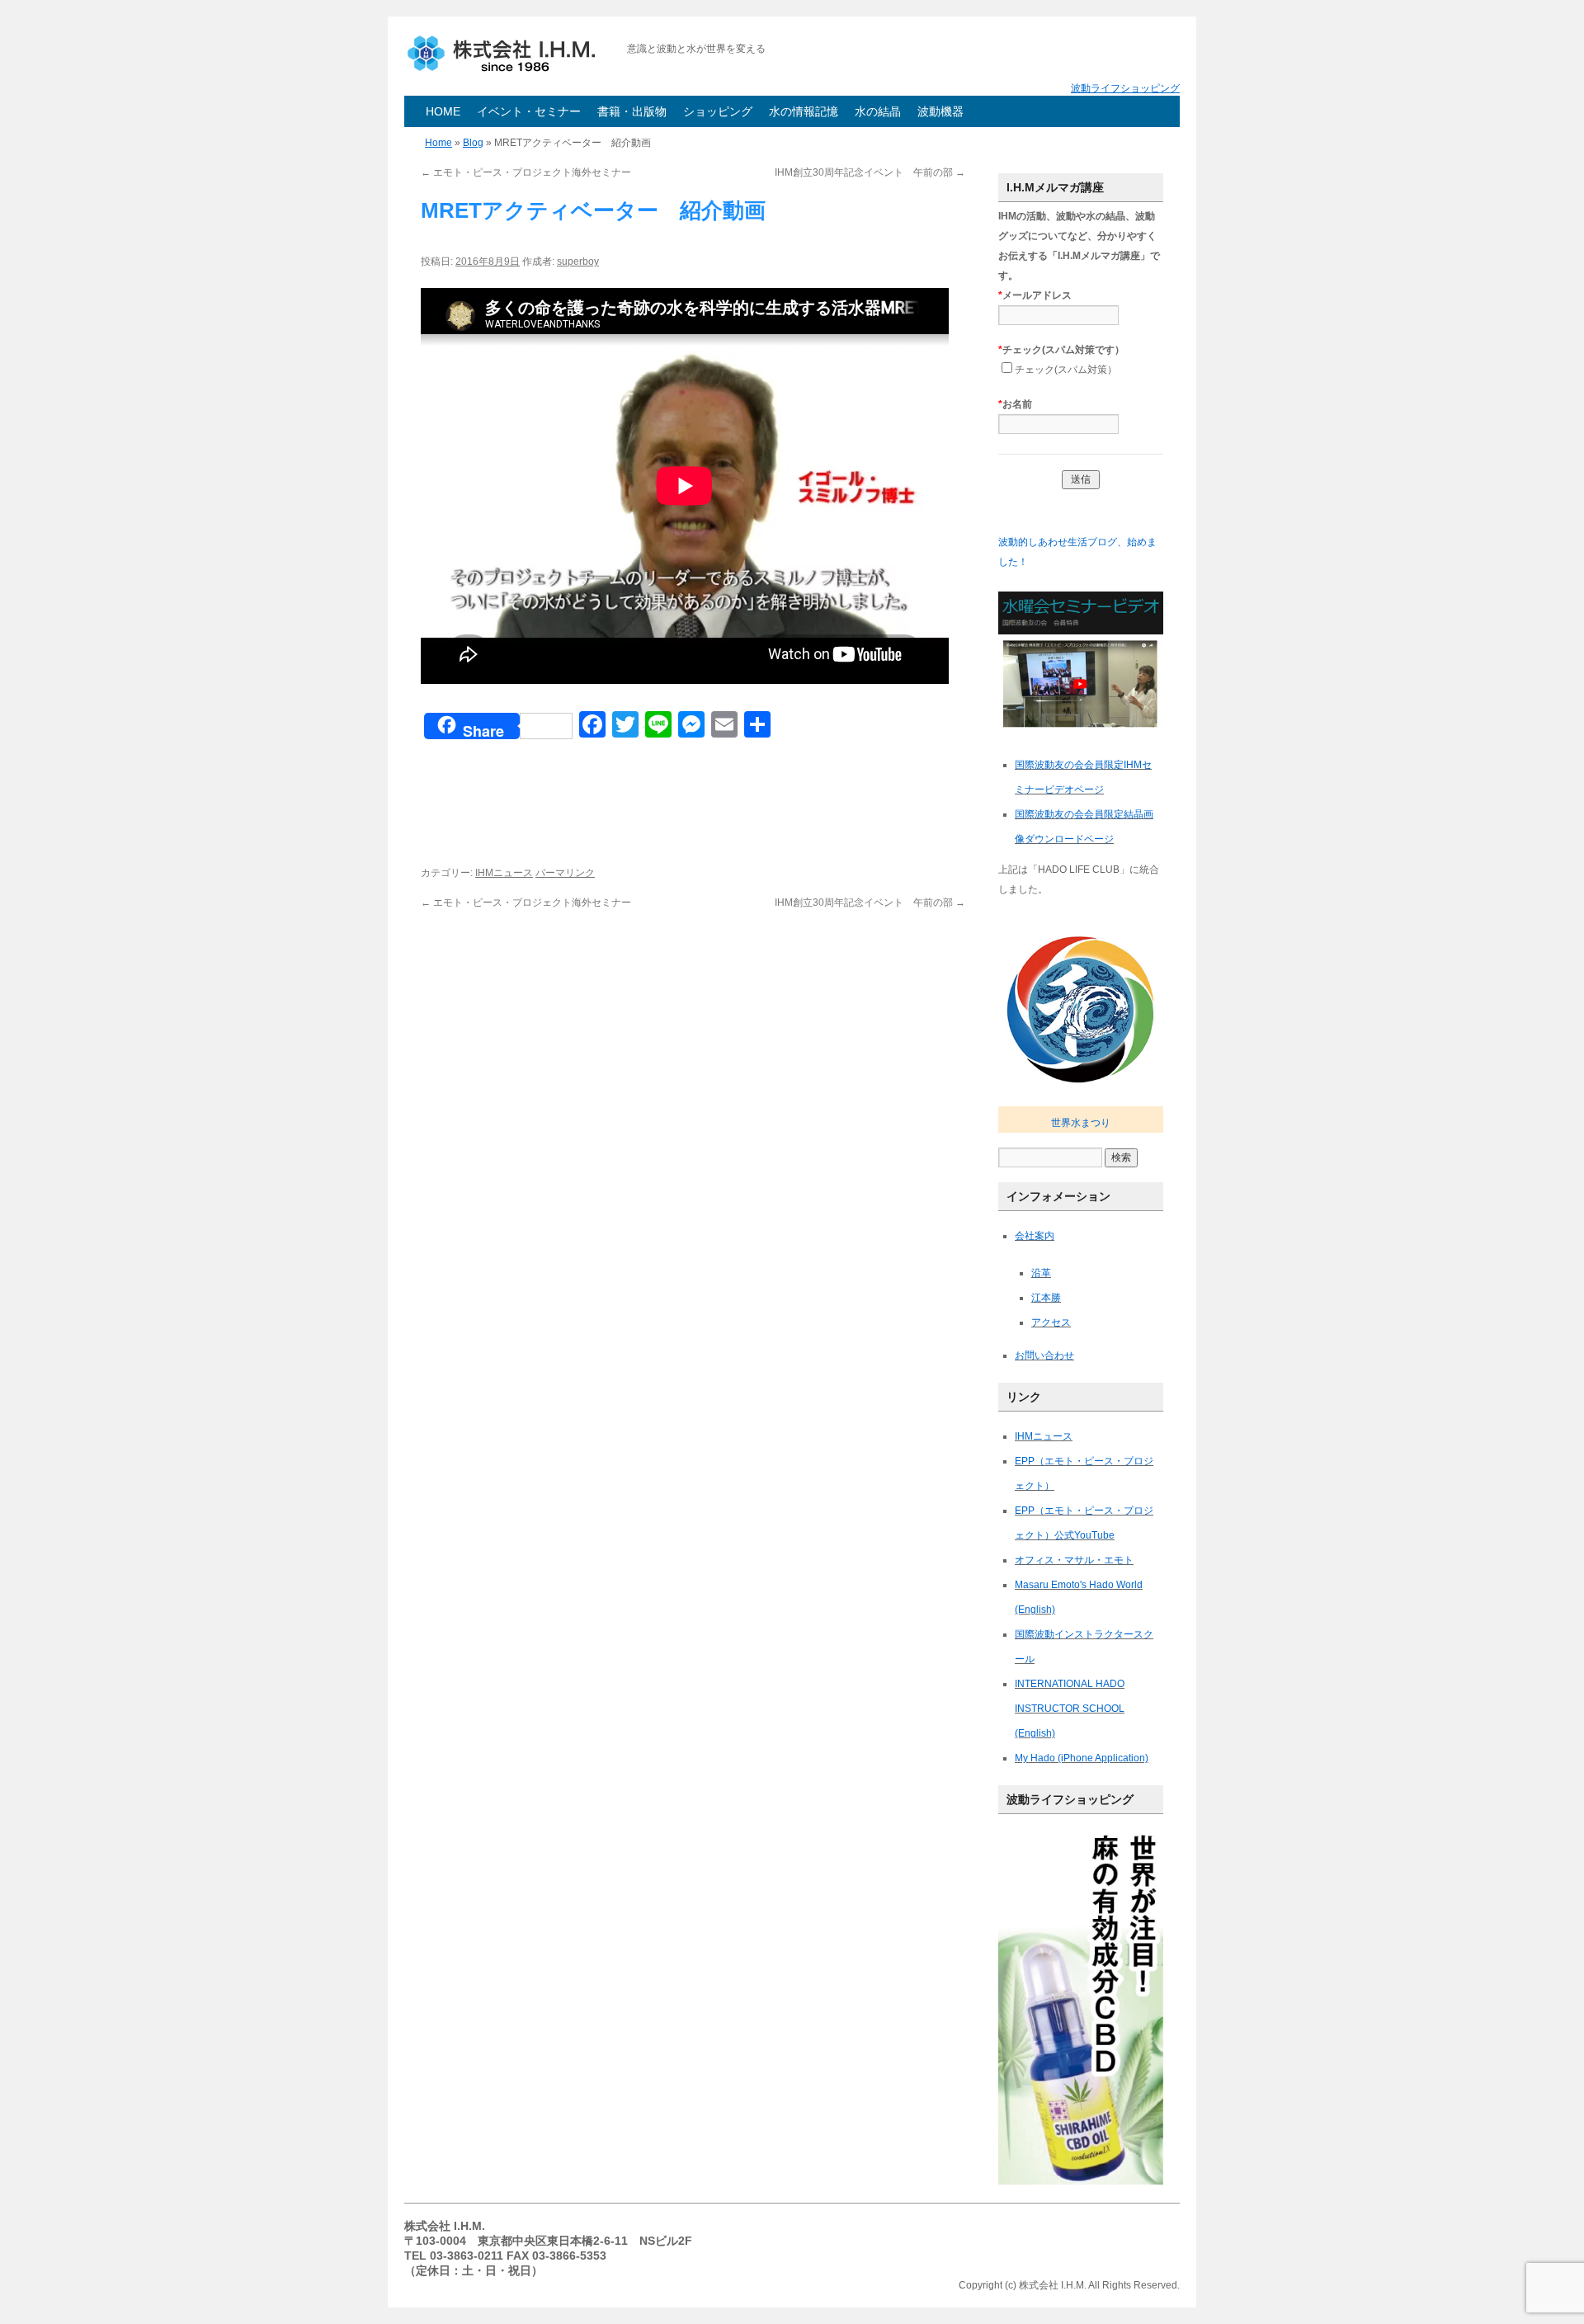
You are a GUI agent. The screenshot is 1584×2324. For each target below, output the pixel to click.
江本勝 (1046, 1298)
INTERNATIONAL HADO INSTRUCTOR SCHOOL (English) (1070, 1709)
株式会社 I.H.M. (507, 54)
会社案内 (1035, 1236)
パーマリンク (565, 873)
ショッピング (718, 111)
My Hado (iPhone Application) (1082, 1758)
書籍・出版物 (632, 111)
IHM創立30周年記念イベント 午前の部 (870, 172)
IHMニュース (504, 873)
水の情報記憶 (804, 111)
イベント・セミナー (529, 111)
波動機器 (940, 111)
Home (438, 143)
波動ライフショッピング (1125, 88)
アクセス (1051, 1322)
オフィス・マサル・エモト (1074, 1560)
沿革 (1041, 1273)
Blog (473, 143)
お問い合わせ (1044, 1355)
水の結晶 (878, 111)
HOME (443, 111)
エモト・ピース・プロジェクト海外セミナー (526, 172)
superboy (578, 262)
